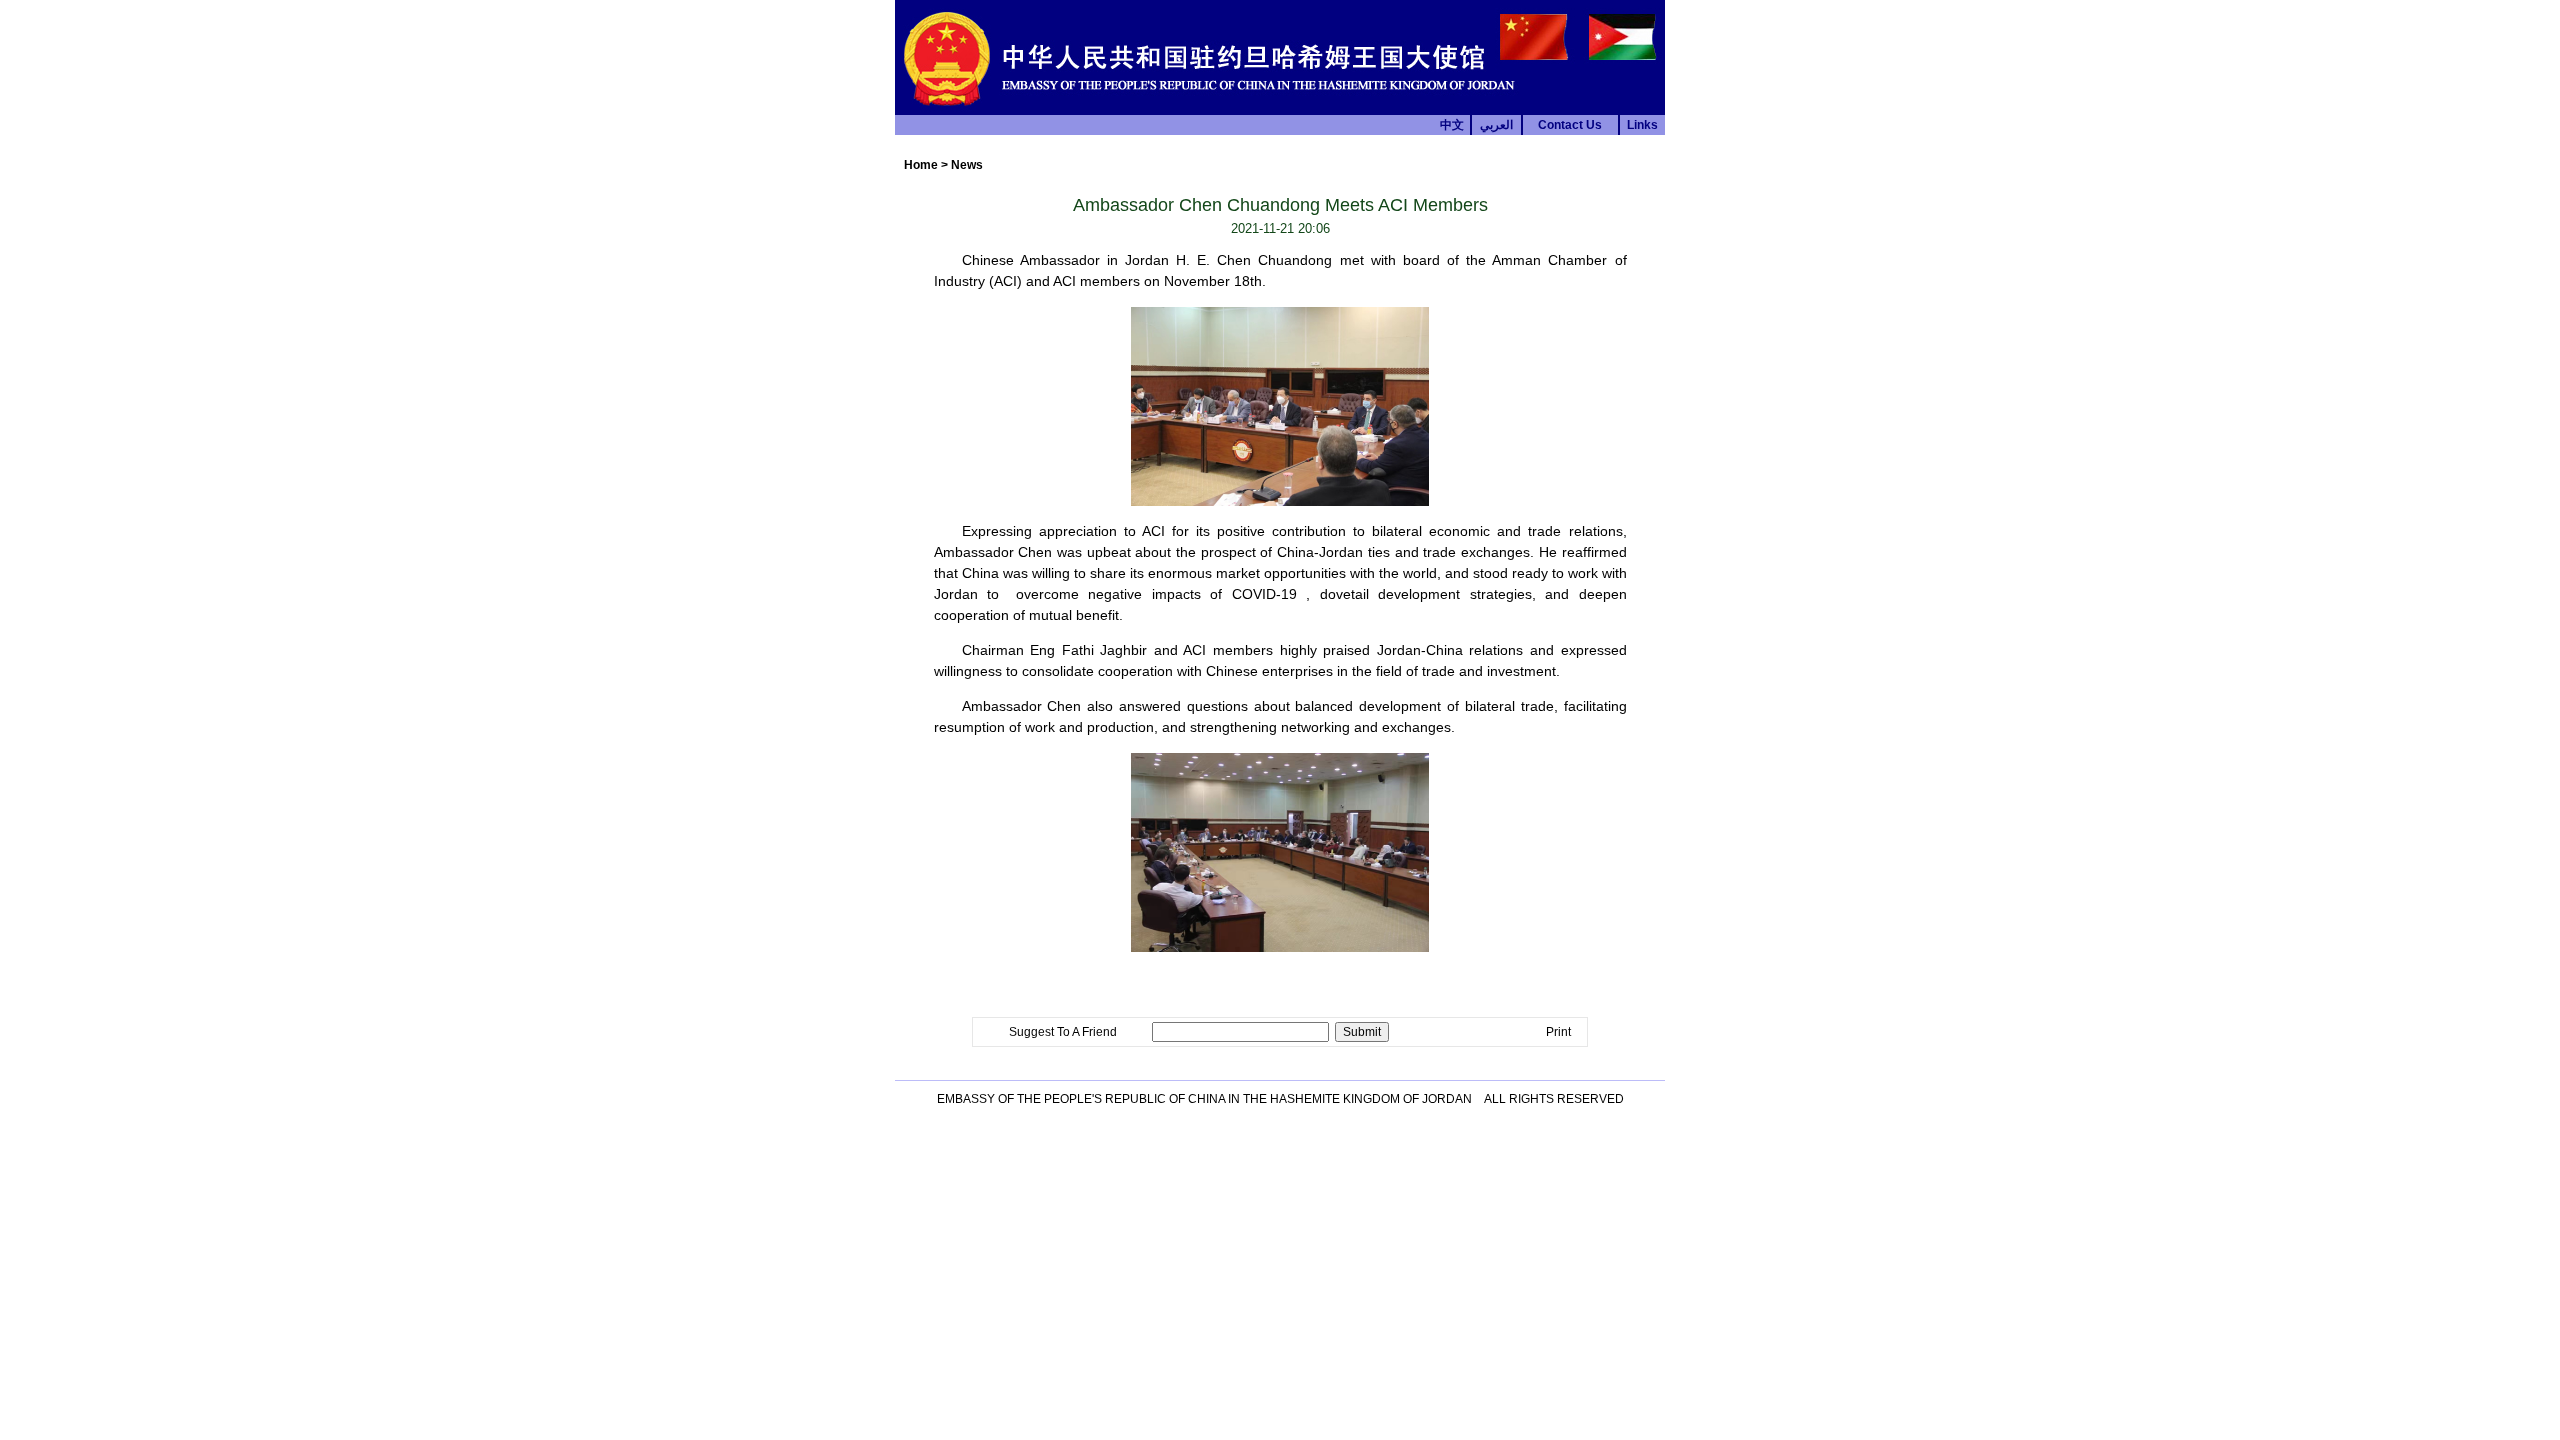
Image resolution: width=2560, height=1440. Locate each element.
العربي (1496, 125)
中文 (1452, 125)
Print (1558, 1032)
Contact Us (1570, 125)
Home (921, 165)
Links (1642, 125)
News (967, 165)
